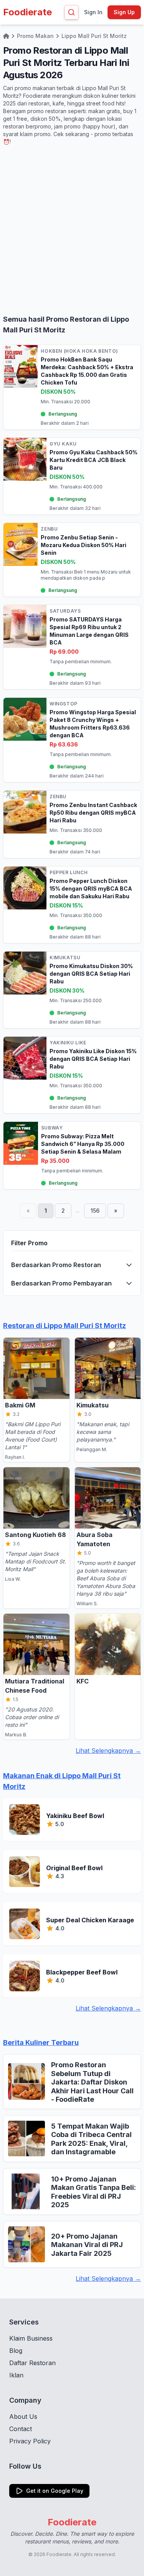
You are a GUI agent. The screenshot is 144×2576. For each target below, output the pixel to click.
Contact (21, 2429)
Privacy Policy (30, 2441)
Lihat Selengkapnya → (108, 1751)
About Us (23, 2417)
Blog (16, 2351)
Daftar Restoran (32, 2363)
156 (95, 1211)
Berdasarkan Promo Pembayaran (61, 1283)
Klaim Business (31, 2338)
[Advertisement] (72, 230)
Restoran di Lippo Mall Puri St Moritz (65, 1326)
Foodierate (27, 12)
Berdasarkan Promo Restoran (56, 1265)
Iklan (16, 2375)
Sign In (93, 12)
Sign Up (124, 12)
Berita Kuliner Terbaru (41, 2043)
